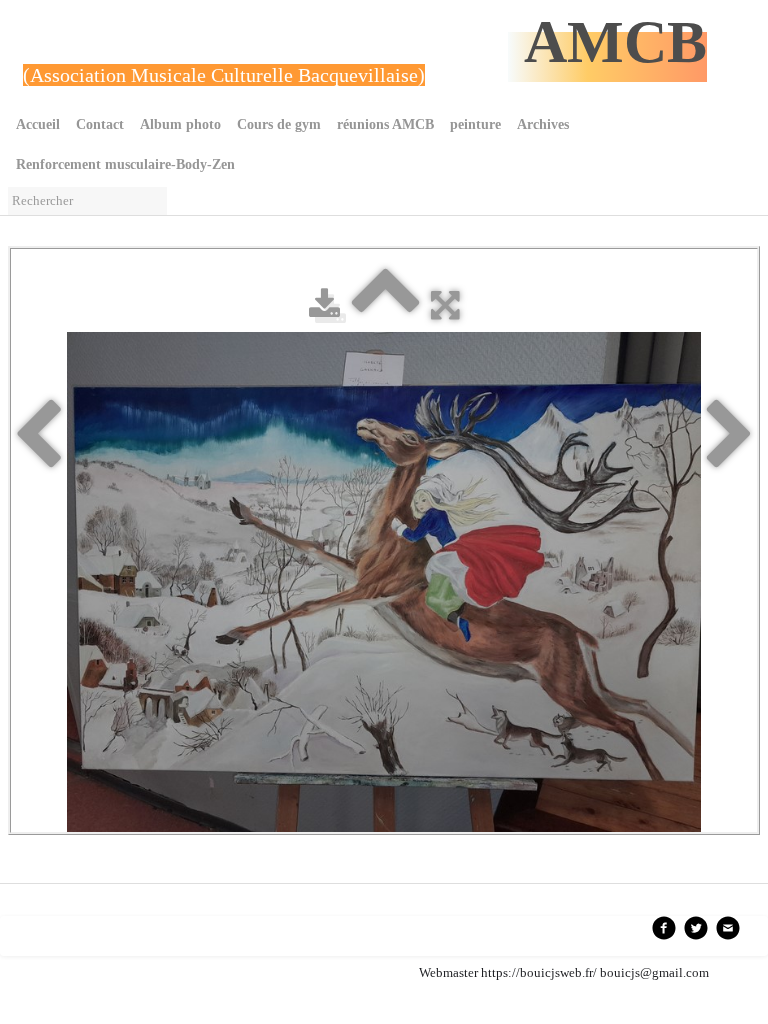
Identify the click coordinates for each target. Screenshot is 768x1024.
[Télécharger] (324, 304)
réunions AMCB (385, 124)
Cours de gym (279, 124)
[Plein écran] (445, 304)
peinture (475, 124)
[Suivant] (730, 436)
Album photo (180, 124)
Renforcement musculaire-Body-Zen (125, 164)
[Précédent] (38, 436)
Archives (543, 124)
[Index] (385, 304)
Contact (100, 124)
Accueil (38, 124)
